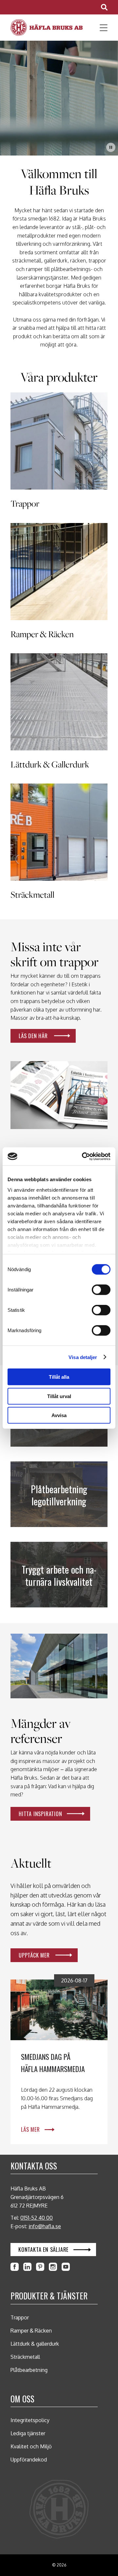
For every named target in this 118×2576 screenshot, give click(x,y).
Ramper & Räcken (31, 2331)
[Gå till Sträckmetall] (59, 843)
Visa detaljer (83, 1357)
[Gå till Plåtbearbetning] (59, 1494)
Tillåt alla (59, 1377)
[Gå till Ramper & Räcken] (59, 583)
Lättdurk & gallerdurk (35, 2344)
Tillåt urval (59, 1396)
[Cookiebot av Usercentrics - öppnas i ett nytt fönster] (83, 1156)
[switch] (101, 1290)
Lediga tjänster (28, 2433)
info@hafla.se (45, 2226)
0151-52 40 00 (37, 2218)
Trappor (20, 2317)
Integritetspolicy (30, 2420)
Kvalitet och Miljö (31, 2446)
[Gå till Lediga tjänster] (59, 1575)
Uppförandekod (29, 2460)
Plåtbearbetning (29, 2370)
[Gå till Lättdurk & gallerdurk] (59, 713)
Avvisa (59, 1415)
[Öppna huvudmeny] (101, 28)
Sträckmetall (25, 2357)
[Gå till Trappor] (59, 452)
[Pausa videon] (111, 147)
